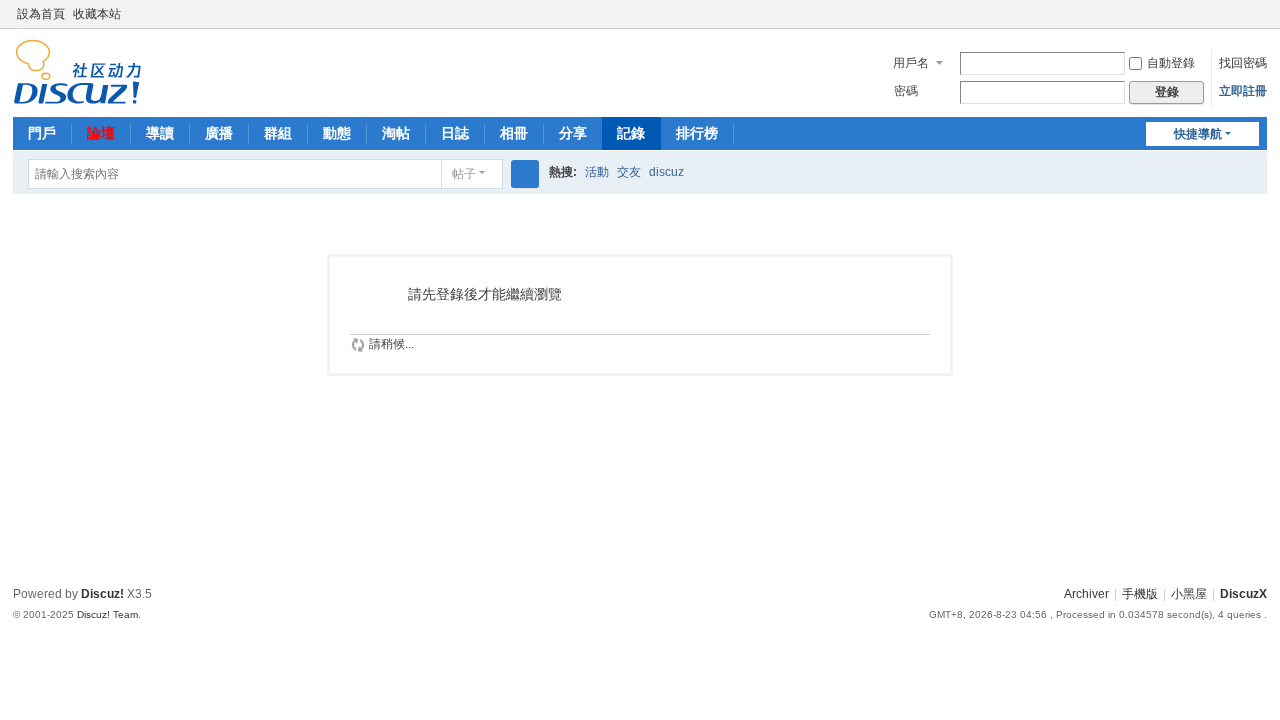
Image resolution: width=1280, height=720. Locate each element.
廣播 (219, 133)
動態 (337, 133)
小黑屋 (1189, 594)
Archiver (1086, 594)
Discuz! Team (107, 614)
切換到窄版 (1258, 22)
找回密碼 (1243, 63)
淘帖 (396, 133)
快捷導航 (1198, 134)
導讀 (160, 133)
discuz (666, 172)
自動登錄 (1171, 63)
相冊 (514, 133)
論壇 (101, 133)
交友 (629, 172)
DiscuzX (1243, 594)
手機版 (1140, 594)
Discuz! (102, 594)
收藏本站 (97, 14)
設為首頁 (41, 14)
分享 (573, 133)
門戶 (42, 133)
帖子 (464, 174)
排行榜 (697, 133)
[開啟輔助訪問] (1239, 14)
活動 (597, 172)
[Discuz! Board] (77, 71)
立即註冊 (1243, 91)
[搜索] (525, 174)
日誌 (455, 133)
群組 (278, 133)
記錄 (631, 133)
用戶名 (911, 63)
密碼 (906, 91)
